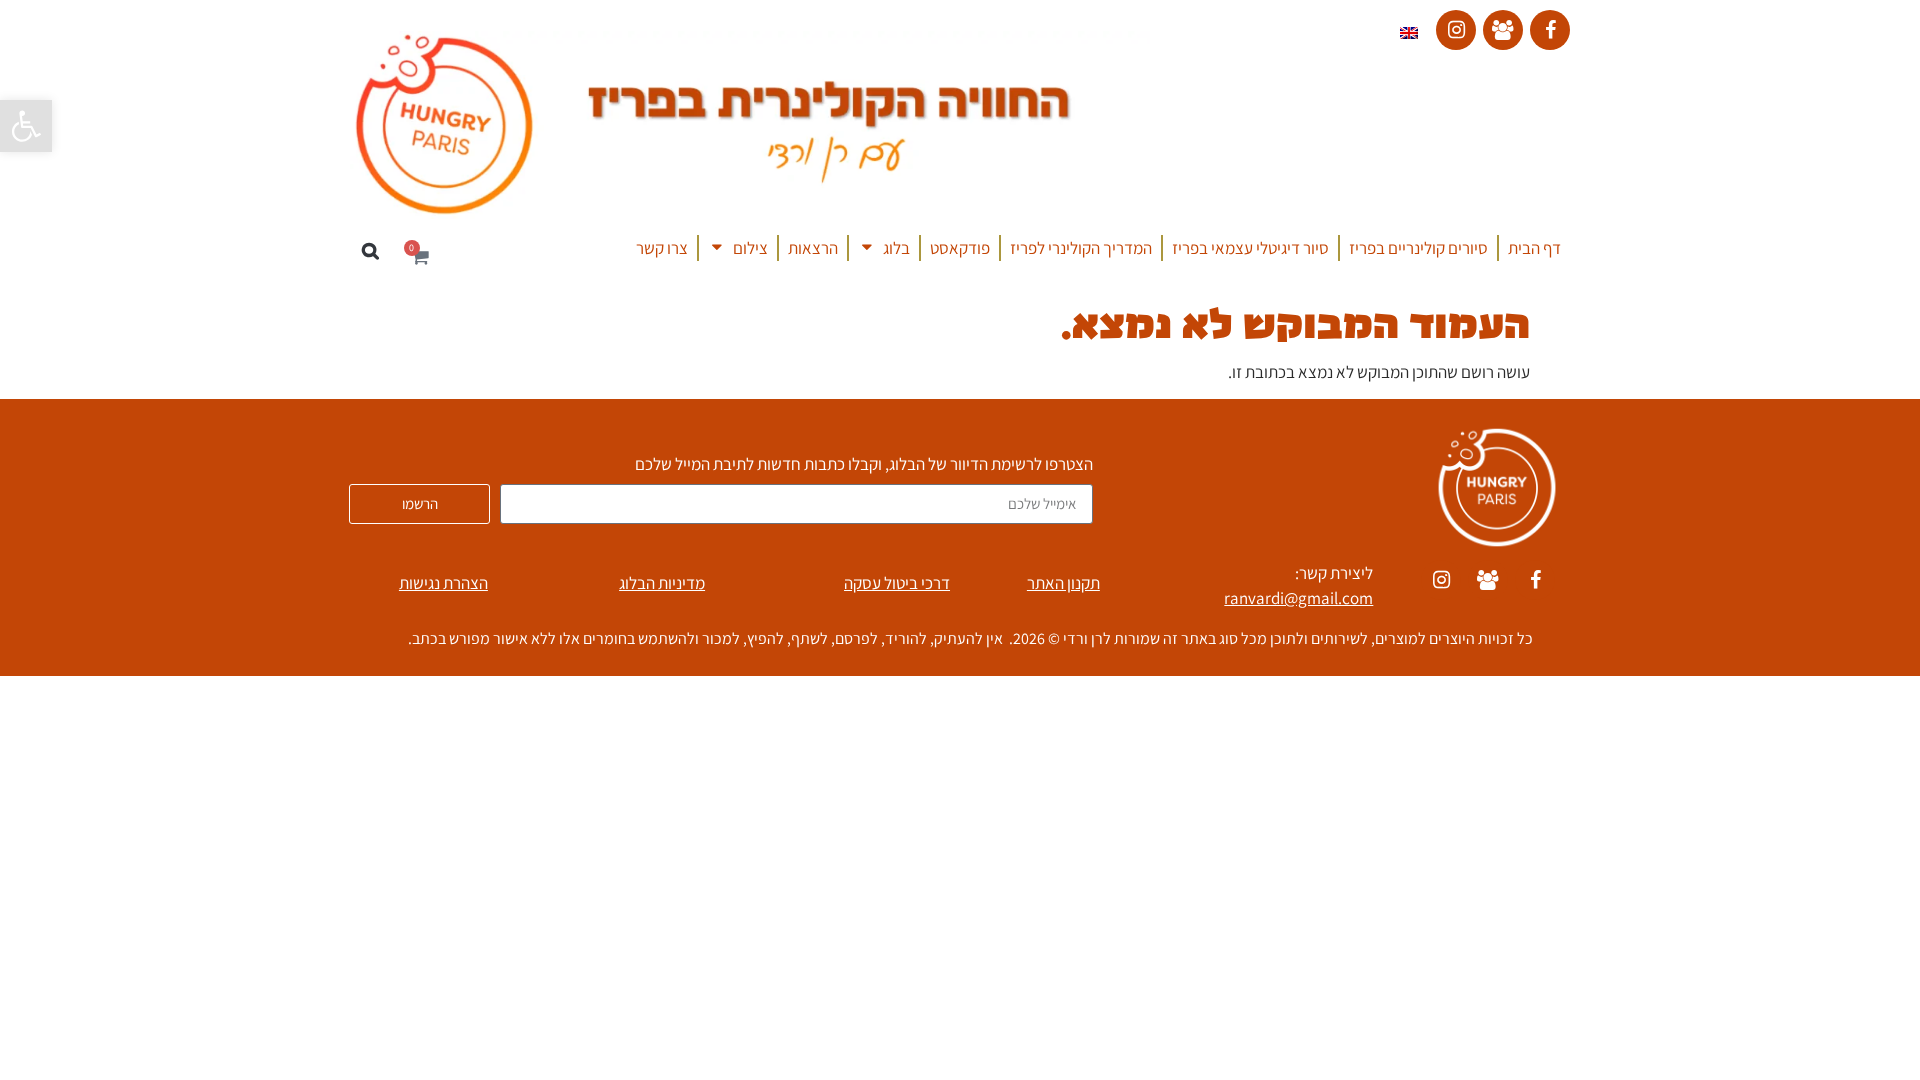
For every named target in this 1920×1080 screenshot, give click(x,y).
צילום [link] (750, 248)
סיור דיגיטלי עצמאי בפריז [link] (1250, 248)
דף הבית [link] (1534, 248)
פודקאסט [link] (960, 248)
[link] (26, 126)
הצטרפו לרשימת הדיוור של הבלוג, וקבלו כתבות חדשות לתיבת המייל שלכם (864, 465)
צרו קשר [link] (662, 248)
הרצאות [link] (813, 248)
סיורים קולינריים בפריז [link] (1418, 248)
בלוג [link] (896, 248)
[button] (370, 251)
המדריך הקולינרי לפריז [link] (1081, 248)
